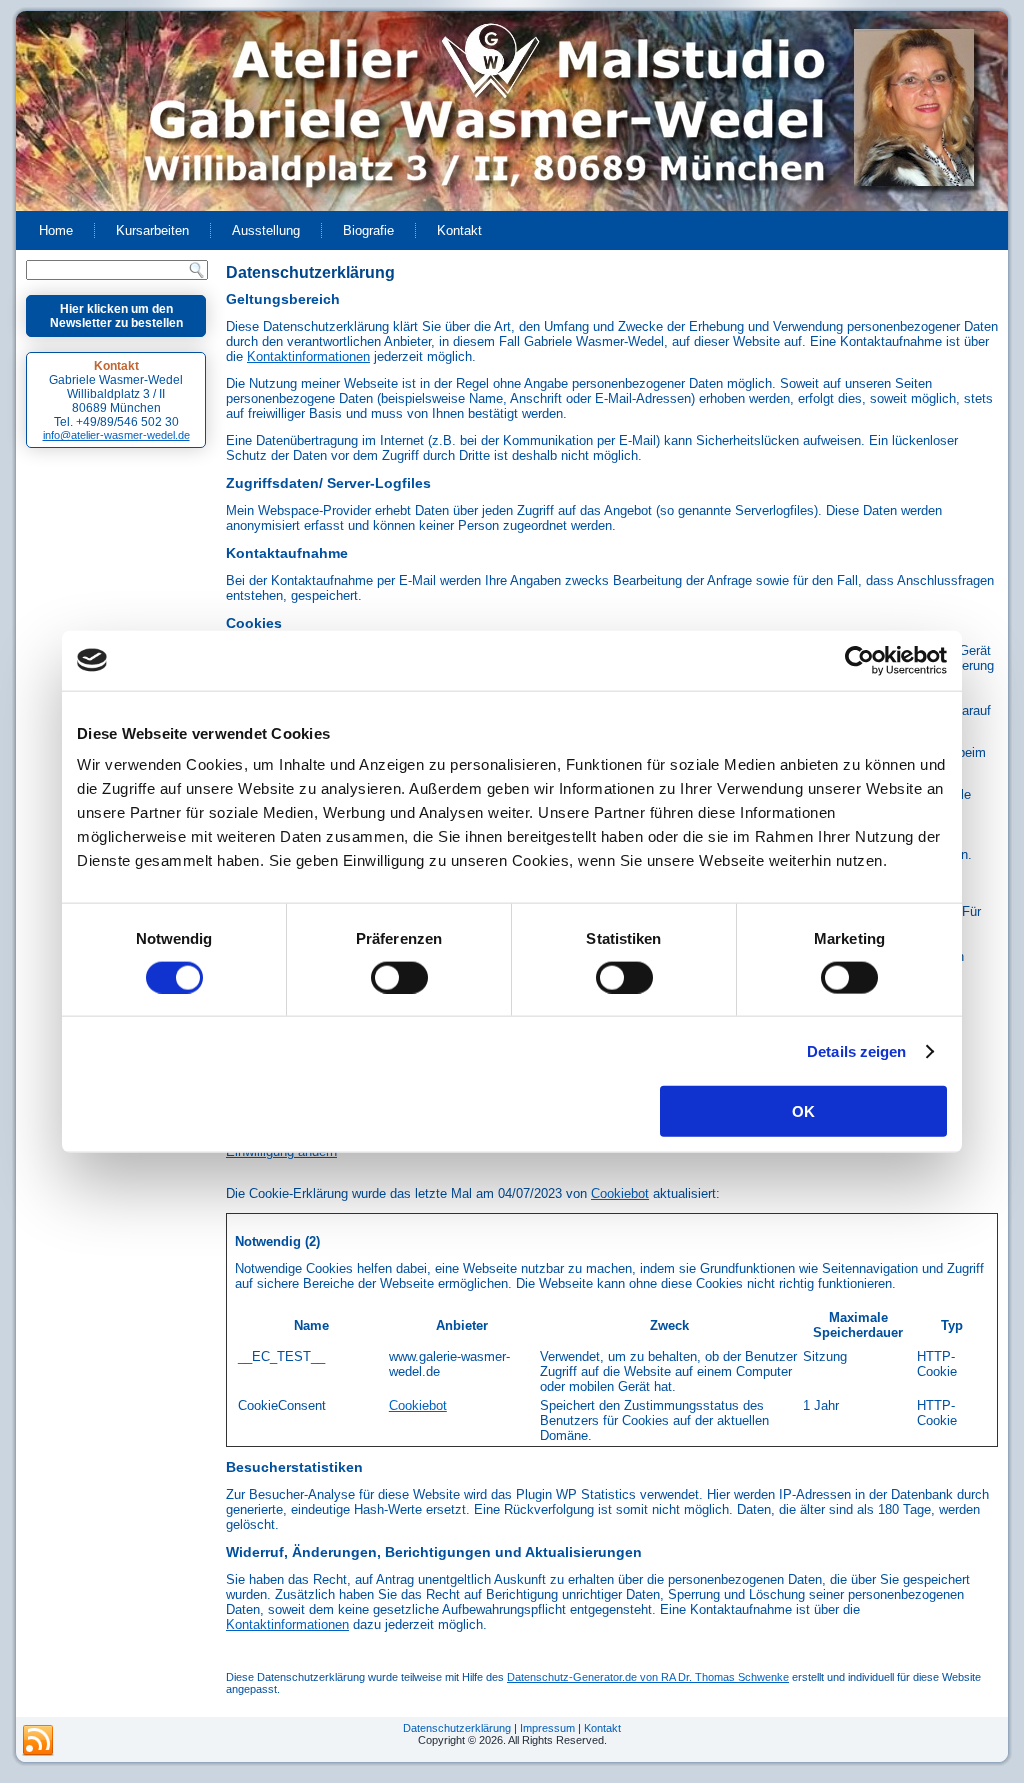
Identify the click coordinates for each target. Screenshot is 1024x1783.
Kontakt (459, 230)
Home (56, 230)
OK (803, 1111)
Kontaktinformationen (308, 356)
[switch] (399, 977)
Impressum (547, 1728)
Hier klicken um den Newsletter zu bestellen (116, 316)
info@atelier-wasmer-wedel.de (116, 435)
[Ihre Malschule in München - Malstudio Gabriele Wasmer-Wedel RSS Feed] (38, 1741)
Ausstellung (266, 230)
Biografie (368, 230)
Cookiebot (620, 1193)
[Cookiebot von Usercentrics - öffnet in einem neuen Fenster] (859, 660)
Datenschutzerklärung (457, 1728)
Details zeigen (856, 1050)
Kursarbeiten (152, 230)
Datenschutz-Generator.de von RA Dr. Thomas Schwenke (648, 1677)
